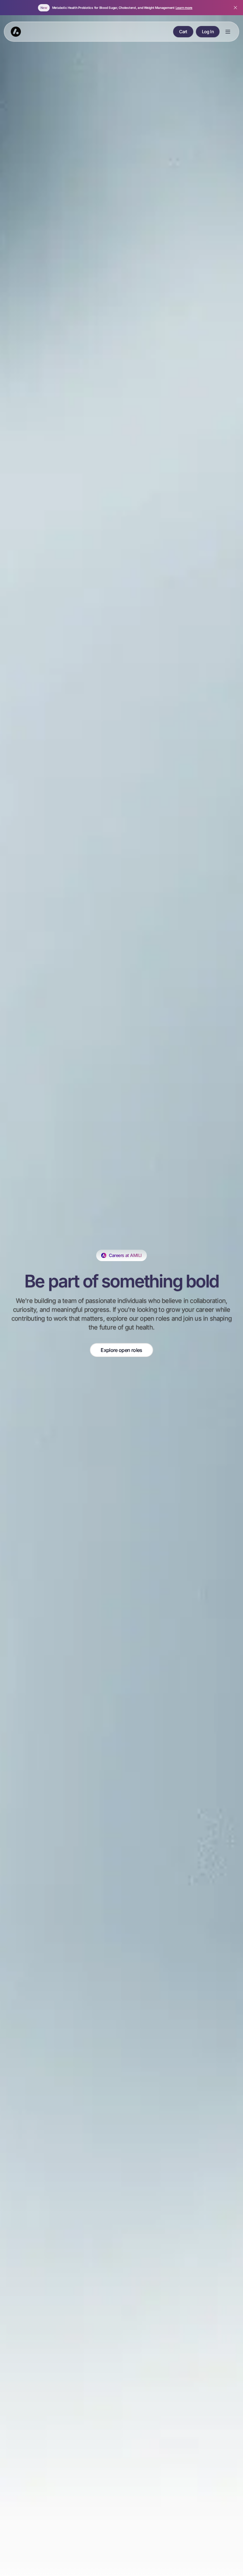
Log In (208, 31)
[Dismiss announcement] (235, 8)
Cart (183, 31)
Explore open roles (121, 1350)
